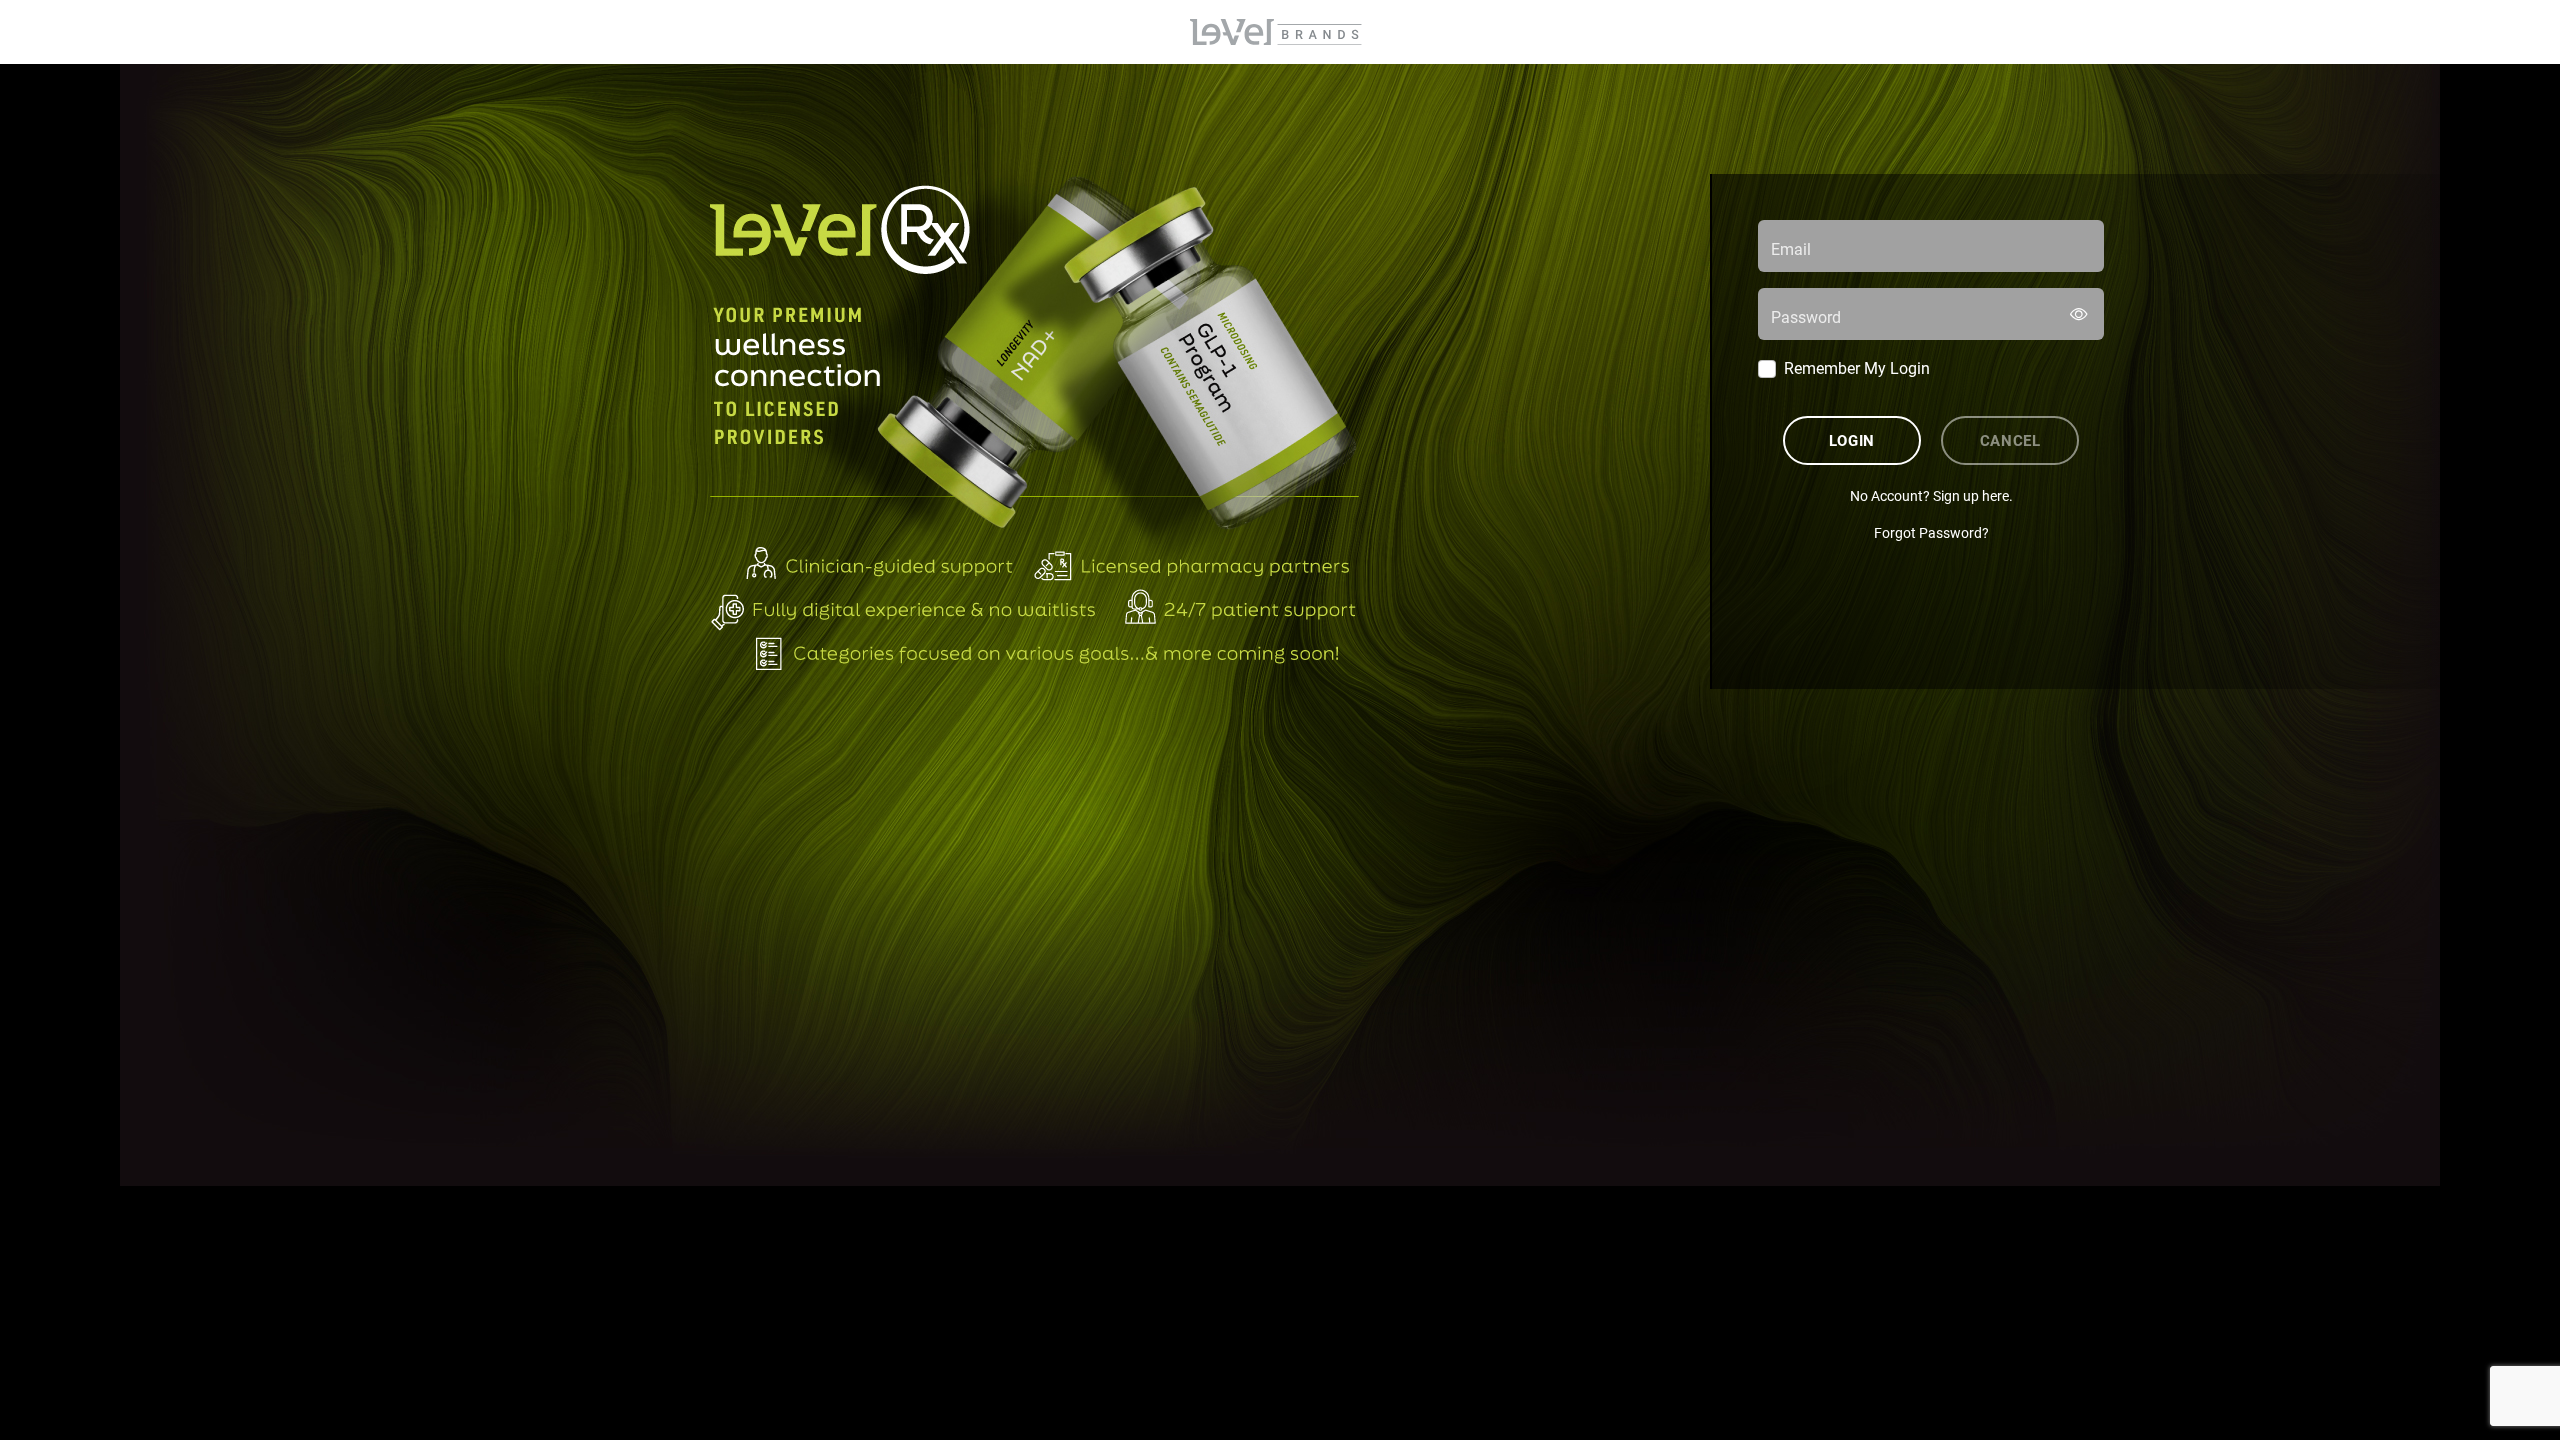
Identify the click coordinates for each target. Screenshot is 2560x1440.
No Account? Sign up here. (1931, 495)
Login (1852, 440)
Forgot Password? (1931, 532)
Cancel (2010, 440)
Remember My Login (1857, 367)
